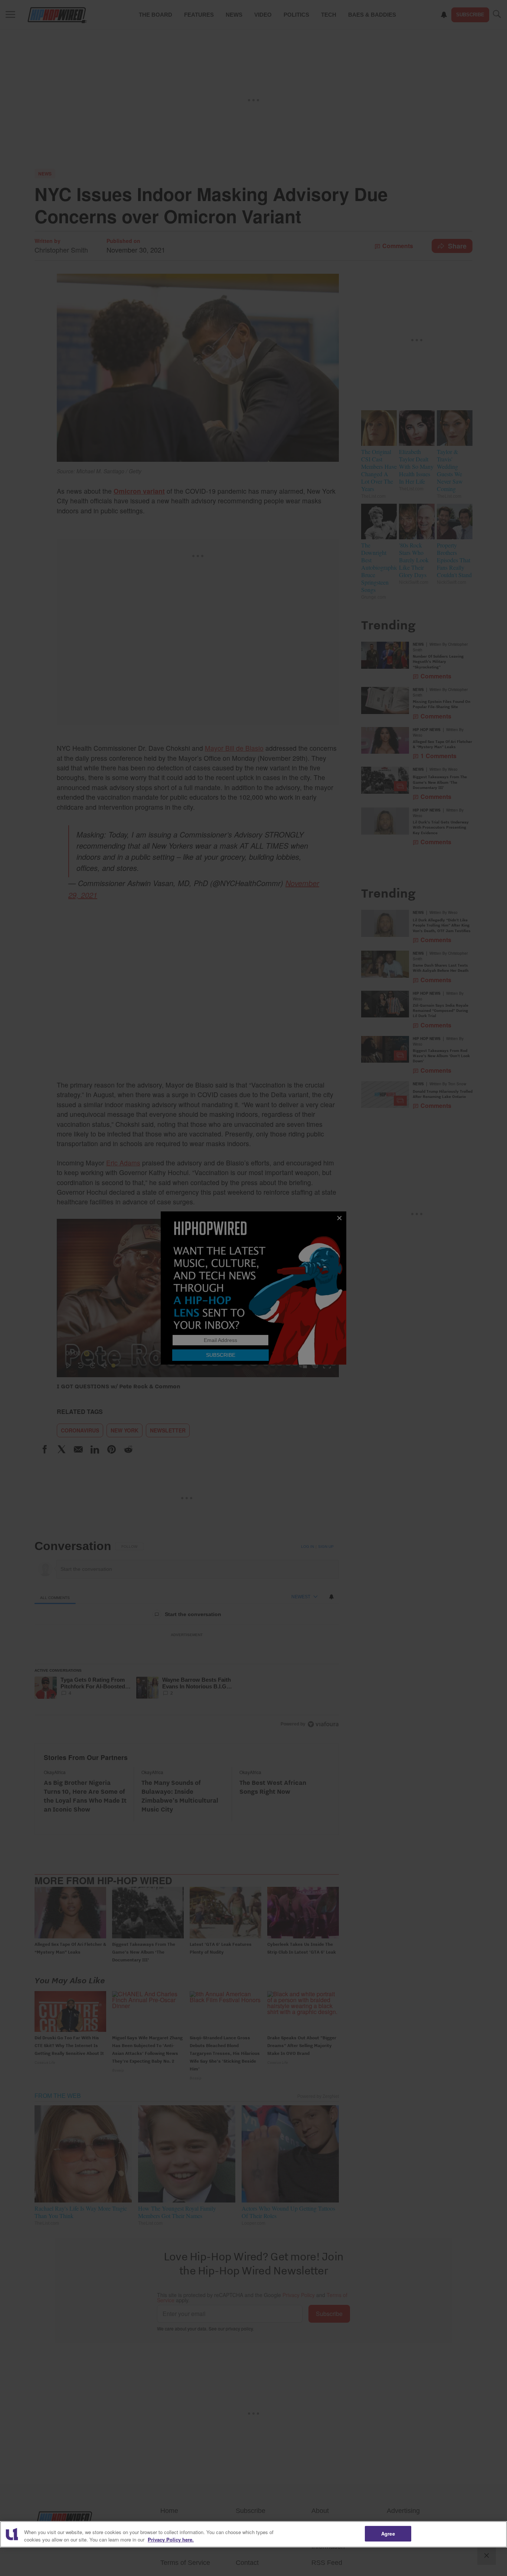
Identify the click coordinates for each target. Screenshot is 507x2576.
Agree (388, 2534)
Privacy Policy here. (171, 2539)
